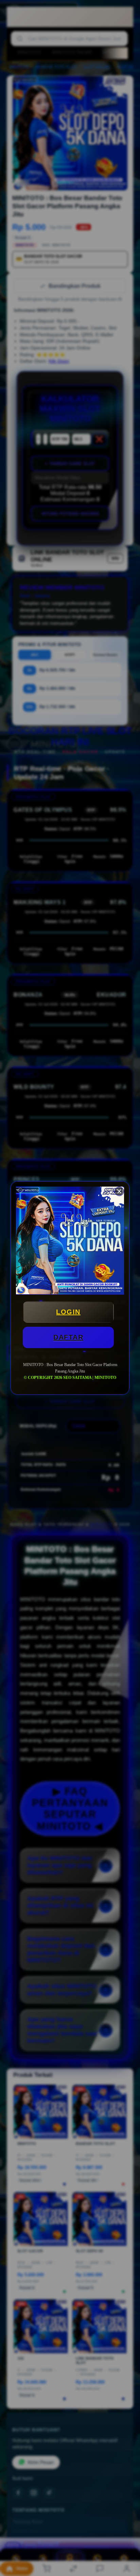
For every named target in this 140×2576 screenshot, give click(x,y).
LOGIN (68, 1312)
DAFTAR (68, 1337)
